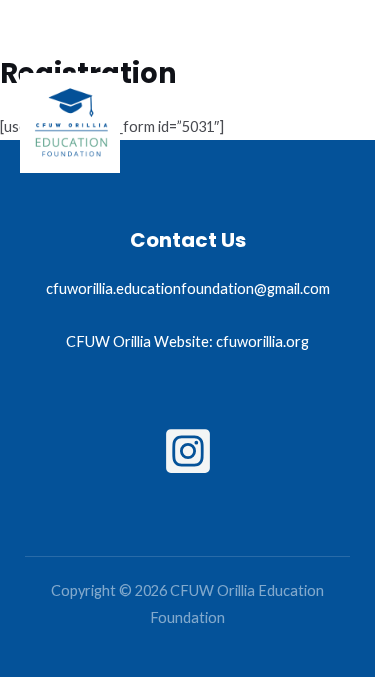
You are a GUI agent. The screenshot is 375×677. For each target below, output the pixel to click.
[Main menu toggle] (334, 123)
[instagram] (188, 451)
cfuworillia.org (262, 341)
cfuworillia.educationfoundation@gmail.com (188, 288)
